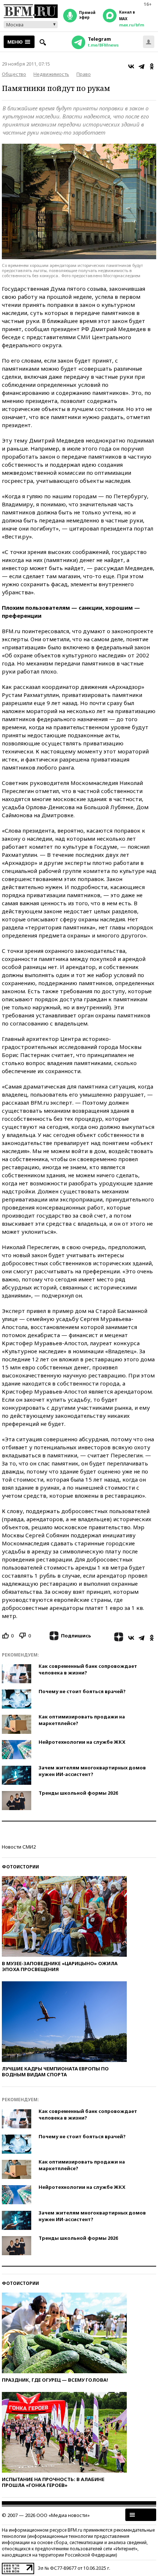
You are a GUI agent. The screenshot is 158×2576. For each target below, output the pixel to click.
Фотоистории (20, 1867)
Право (84, 74)
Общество (14, 74)
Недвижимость (51, 74)
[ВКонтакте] (131, 66)
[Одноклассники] (152, 66)
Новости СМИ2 (19, 1847)
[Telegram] (141, 66)
